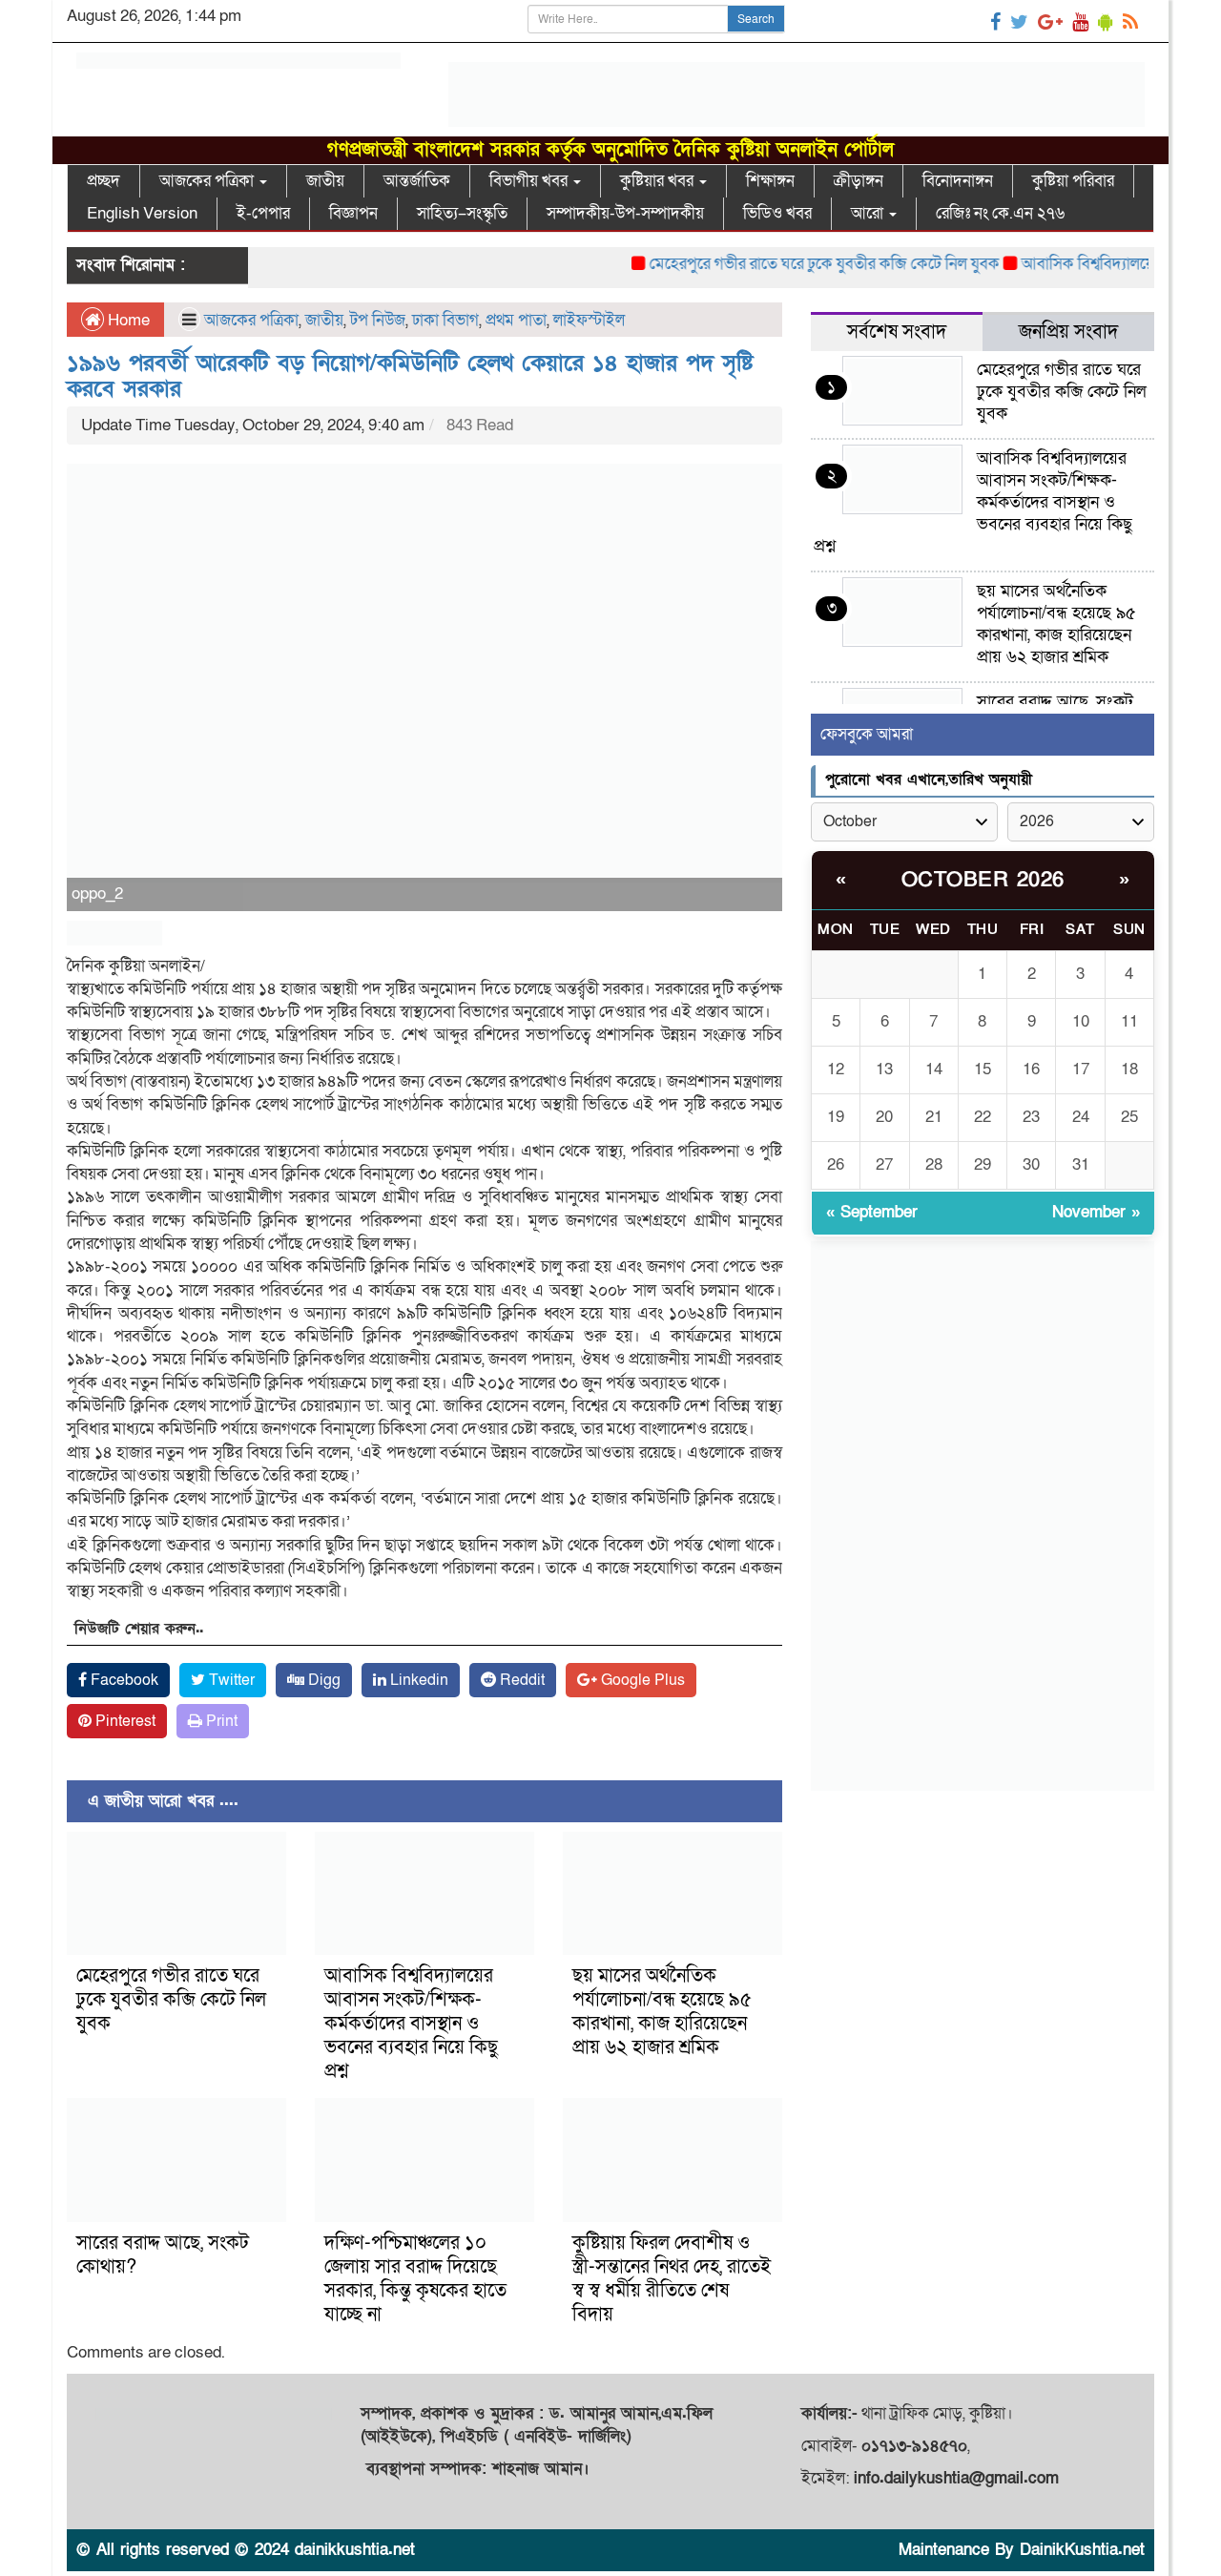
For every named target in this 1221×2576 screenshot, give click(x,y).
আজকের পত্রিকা (208, 181)
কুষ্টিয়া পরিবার (1073, 181)
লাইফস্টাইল (589, 320)
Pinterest (124, 1721)
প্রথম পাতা (516, 320)
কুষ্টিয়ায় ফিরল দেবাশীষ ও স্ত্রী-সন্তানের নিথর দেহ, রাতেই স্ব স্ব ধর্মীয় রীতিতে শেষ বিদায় (672, 2279)
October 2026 (983, 880)
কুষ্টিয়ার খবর (659, 181)
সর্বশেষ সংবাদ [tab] (897, 332)
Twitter (230, 1680)
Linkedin (417, 1680)
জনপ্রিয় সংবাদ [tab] (1068, 332)
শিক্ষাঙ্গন (770, 181)
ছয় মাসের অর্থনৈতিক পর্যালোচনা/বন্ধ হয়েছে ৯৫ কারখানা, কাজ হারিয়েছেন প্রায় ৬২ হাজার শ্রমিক (662, 2012)
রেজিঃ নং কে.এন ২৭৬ (1000, 213)
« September (872, 1212)
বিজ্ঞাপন (353, 213)
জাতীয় (325, 181)
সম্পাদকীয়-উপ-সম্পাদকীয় (625, 213)
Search (756, 19)
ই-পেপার (263, 213)
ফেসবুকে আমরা (867, 734)
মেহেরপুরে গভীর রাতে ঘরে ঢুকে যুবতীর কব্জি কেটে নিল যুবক (789, 264)
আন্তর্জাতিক (417, 181)
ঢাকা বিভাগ (445, 320)
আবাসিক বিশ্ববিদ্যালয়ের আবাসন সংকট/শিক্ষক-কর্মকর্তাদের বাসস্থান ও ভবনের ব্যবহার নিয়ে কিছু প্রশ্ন (411, 2024)
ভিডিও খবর (777, 213)
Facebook (123, 1680)
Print (220, 1721)
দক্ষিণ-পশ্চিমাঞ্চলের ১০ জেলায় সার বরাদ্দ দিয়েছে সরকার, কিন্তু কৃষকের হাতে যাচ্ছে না (415, 2279)
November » (1096, 1212)
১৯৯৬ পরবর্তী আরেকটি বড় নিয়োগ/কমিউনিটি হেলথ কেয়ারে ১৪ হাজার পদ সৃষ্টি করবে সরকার (410, 375)
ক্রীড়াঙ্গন (859, 181)
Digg (322, 1680)
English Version (142, 213)
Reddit (520, 1680)
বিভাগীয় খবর (530, 181)
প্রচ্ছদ (103, 181)
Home (127, 320)
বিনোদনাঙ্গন (958, 181)
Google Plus (641, 1680)
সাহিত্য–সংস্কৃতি (462, 213)
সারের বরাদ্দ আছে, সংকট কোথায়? (163, 2255)
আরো (869, 213)
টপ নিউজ (378, 320)
